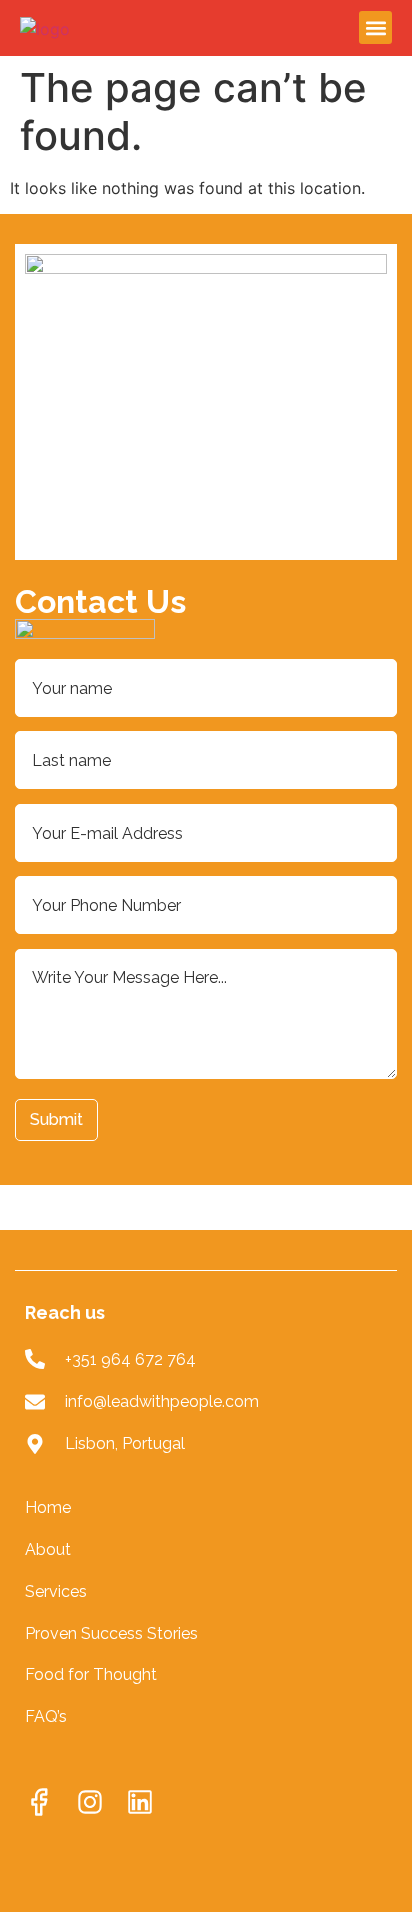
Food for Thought (91, 1674)
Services (56, 1591)
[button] (375, 27)
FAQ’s (46, 1716)
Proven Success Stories (113, 1633)
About (48, 1549)
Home (48, 1507)
